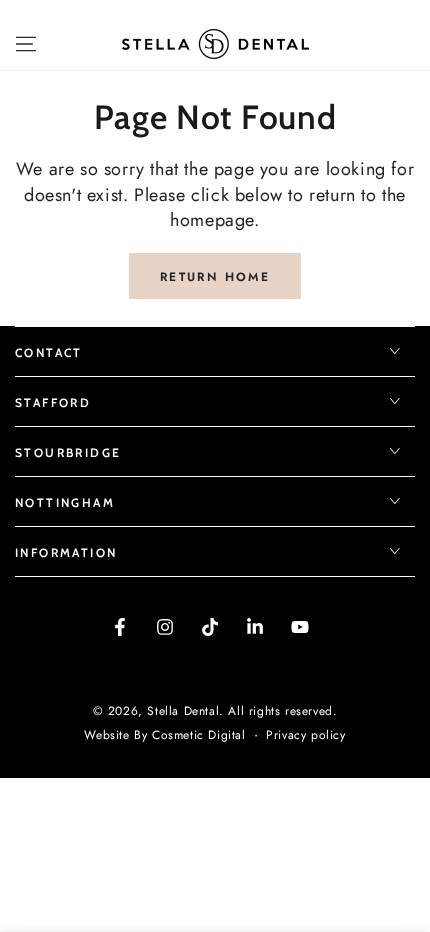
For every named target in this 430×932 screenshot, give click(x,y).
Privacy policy (305, 735)
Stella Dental (183, 711)
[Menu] (26, 44)
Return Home (215, 277)
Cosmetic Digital (199, 735)
